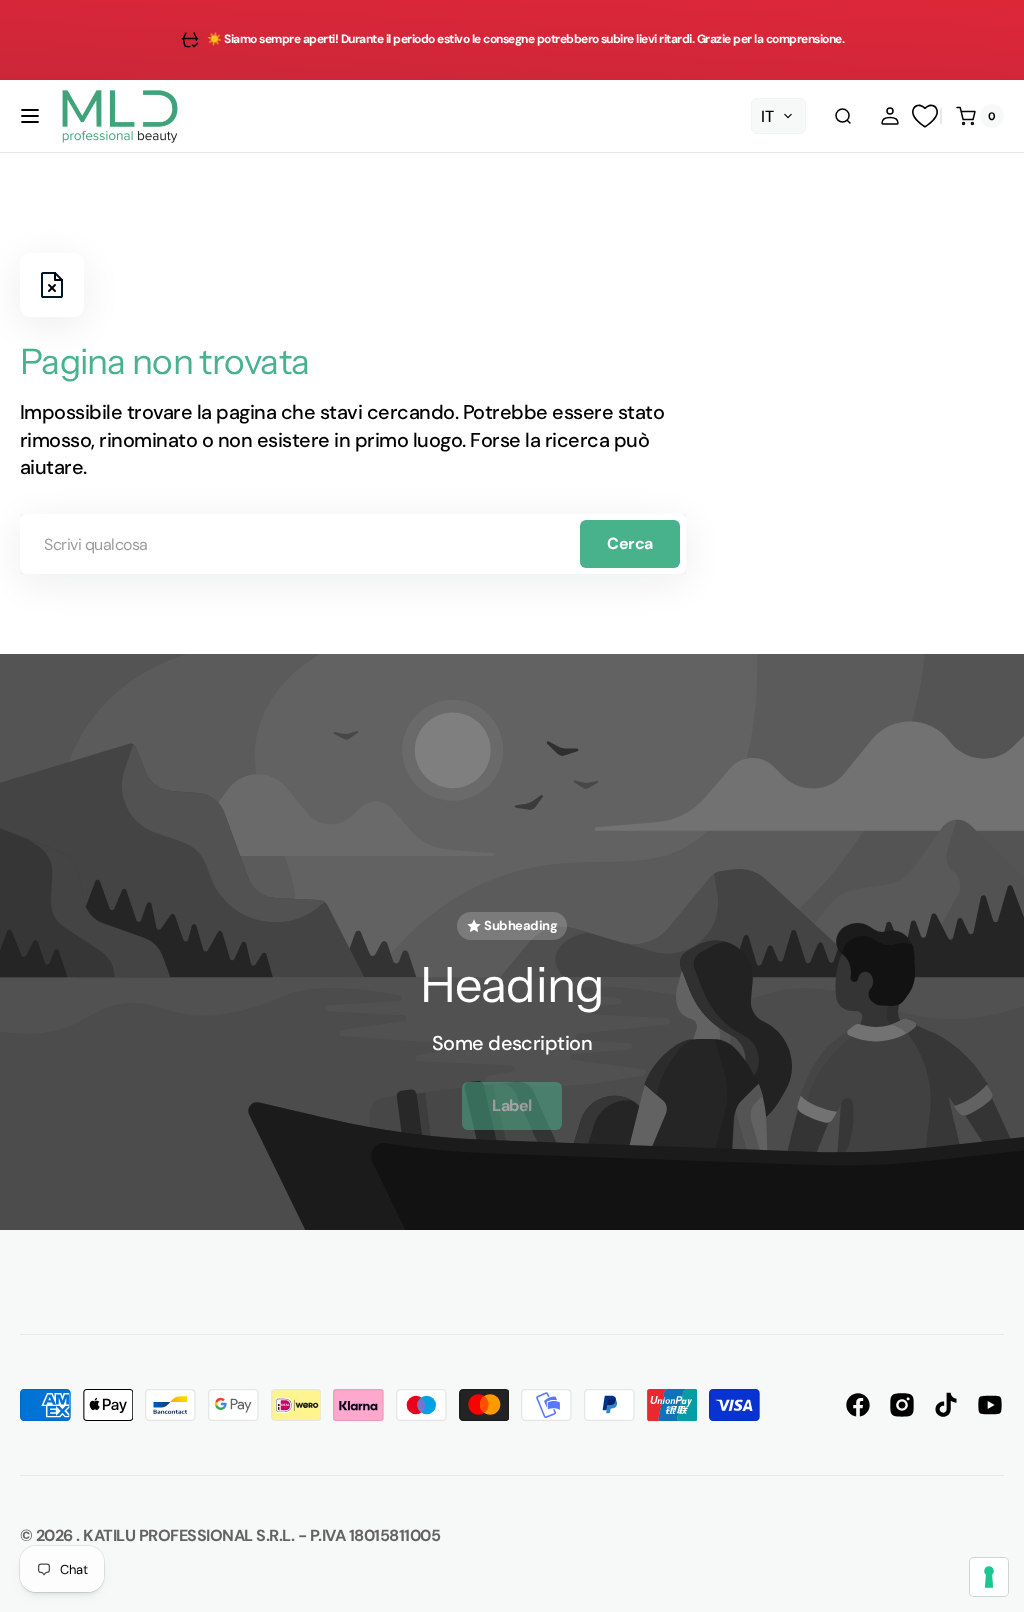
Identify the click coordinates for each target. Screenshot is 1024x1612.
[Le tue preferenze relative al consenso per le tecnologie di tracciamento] (989, 1577)
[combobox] (353, 544)
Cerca (630, 543)
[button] (30, 116)
